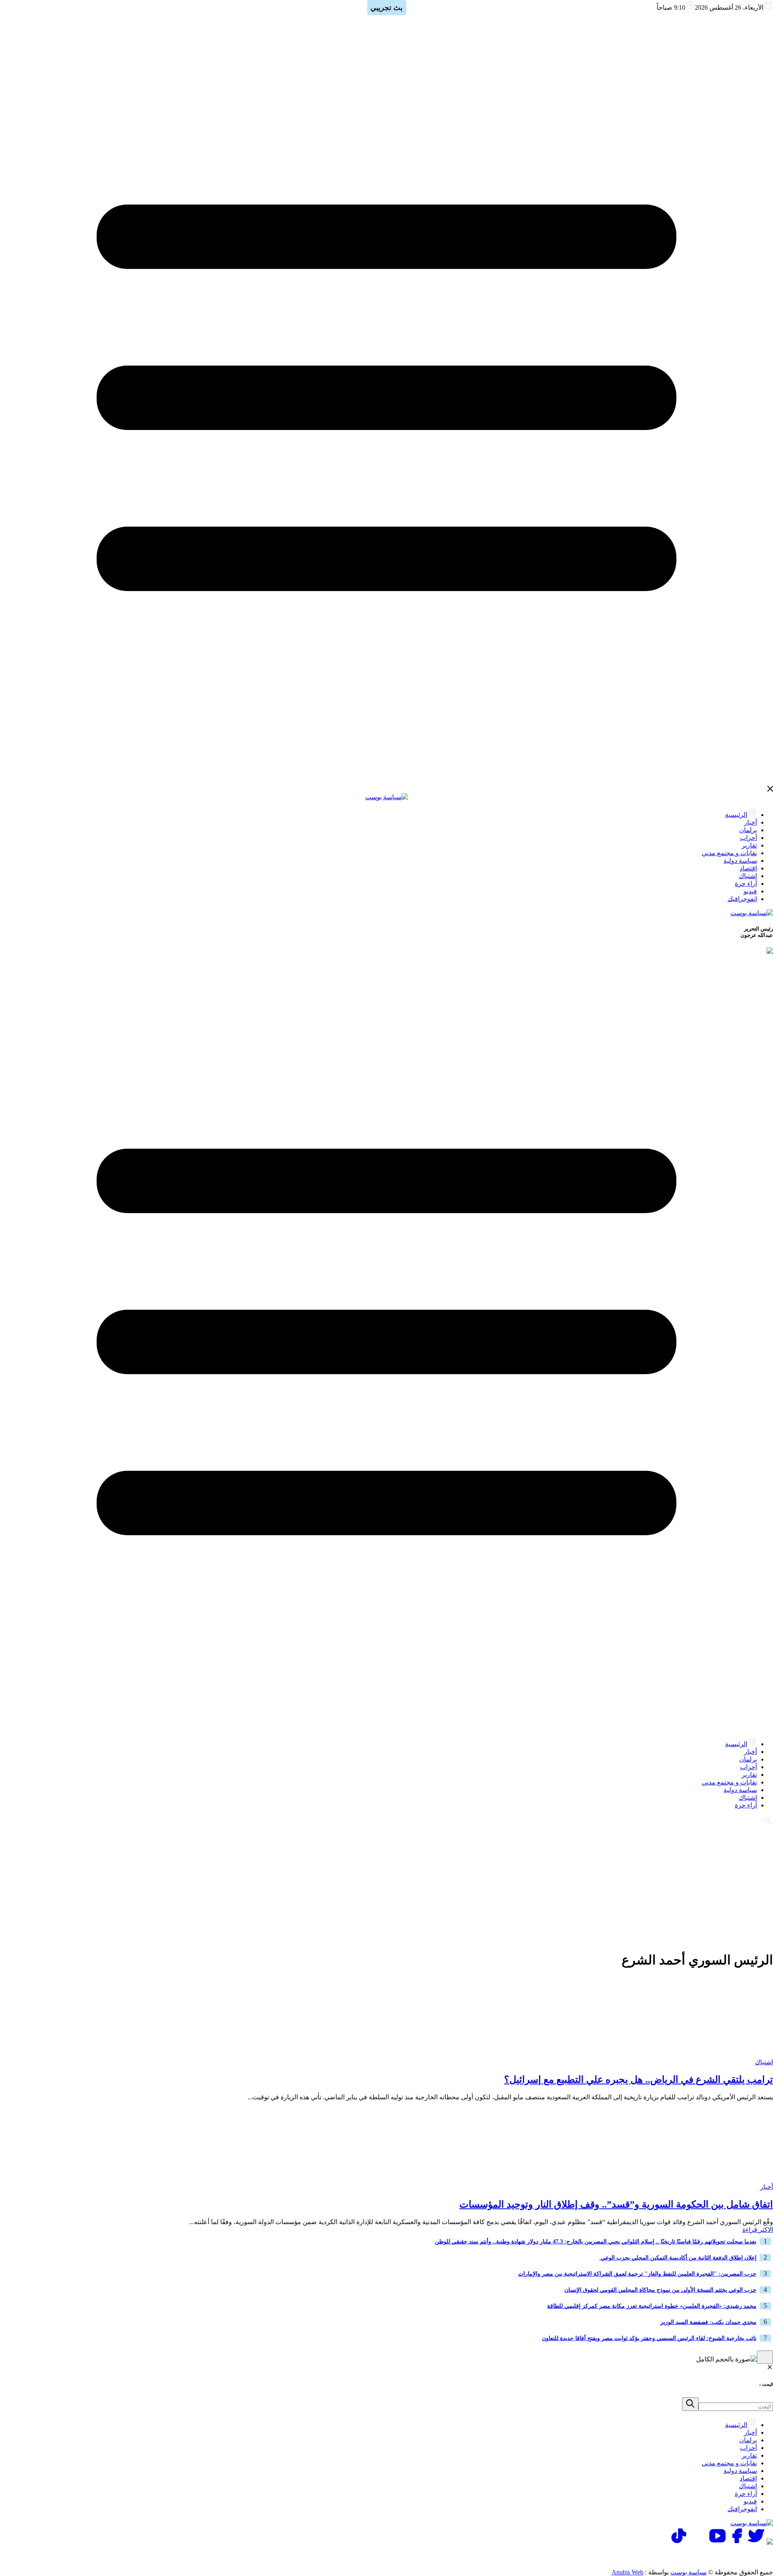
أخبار (750, 822)
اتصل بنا (738, 2556)
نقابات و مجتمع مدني (729, 853)
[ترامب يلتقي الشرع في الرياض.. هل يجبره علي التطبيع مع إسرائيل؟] (723, 2054)
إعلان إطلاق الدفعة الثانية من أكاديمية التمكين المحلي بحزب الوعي (678, 2258)
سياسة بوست (688, 2572)
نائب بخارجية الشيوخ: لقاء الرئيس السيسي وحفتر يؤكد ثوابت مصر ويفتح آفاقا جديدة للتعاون (649, 2338)
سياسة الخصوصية (686, 2556)
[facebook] (737, 2542)
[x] (756, 2542)
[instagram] (698, 2542)
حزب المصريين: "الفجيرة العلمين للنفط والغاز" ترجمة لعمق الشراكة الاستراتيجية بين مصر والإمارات (637, 2274)
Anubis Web (627, 2572)
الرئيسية (736, 815)
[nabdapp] (770, 2542)
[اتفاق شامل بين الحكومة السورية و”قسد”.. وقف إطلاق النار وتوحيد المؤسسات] (723, 2179)
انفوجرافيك (742, 899)
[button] (690, 2404)
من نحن (635, 2556)
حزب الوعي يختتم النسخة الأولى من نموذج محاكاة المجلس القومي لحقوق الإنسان (660, 2290)
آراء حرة (746, 884)
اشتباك (748, 876)
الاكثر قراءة (758, 2230)
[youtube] (717, 2542)
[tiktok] (679, 2542)
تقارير (749, 845)
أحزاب (748, 838)
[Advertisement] (386, 1887)
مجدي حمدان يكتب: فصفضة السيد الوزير (708, 2322)
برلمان (748, 830)
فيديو (750, 891)
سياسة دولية (740, 861)
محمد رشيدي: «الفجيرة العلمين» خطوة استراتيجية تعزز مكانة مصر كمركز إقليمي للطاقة (652, 2306)
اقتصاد (748, 868)
